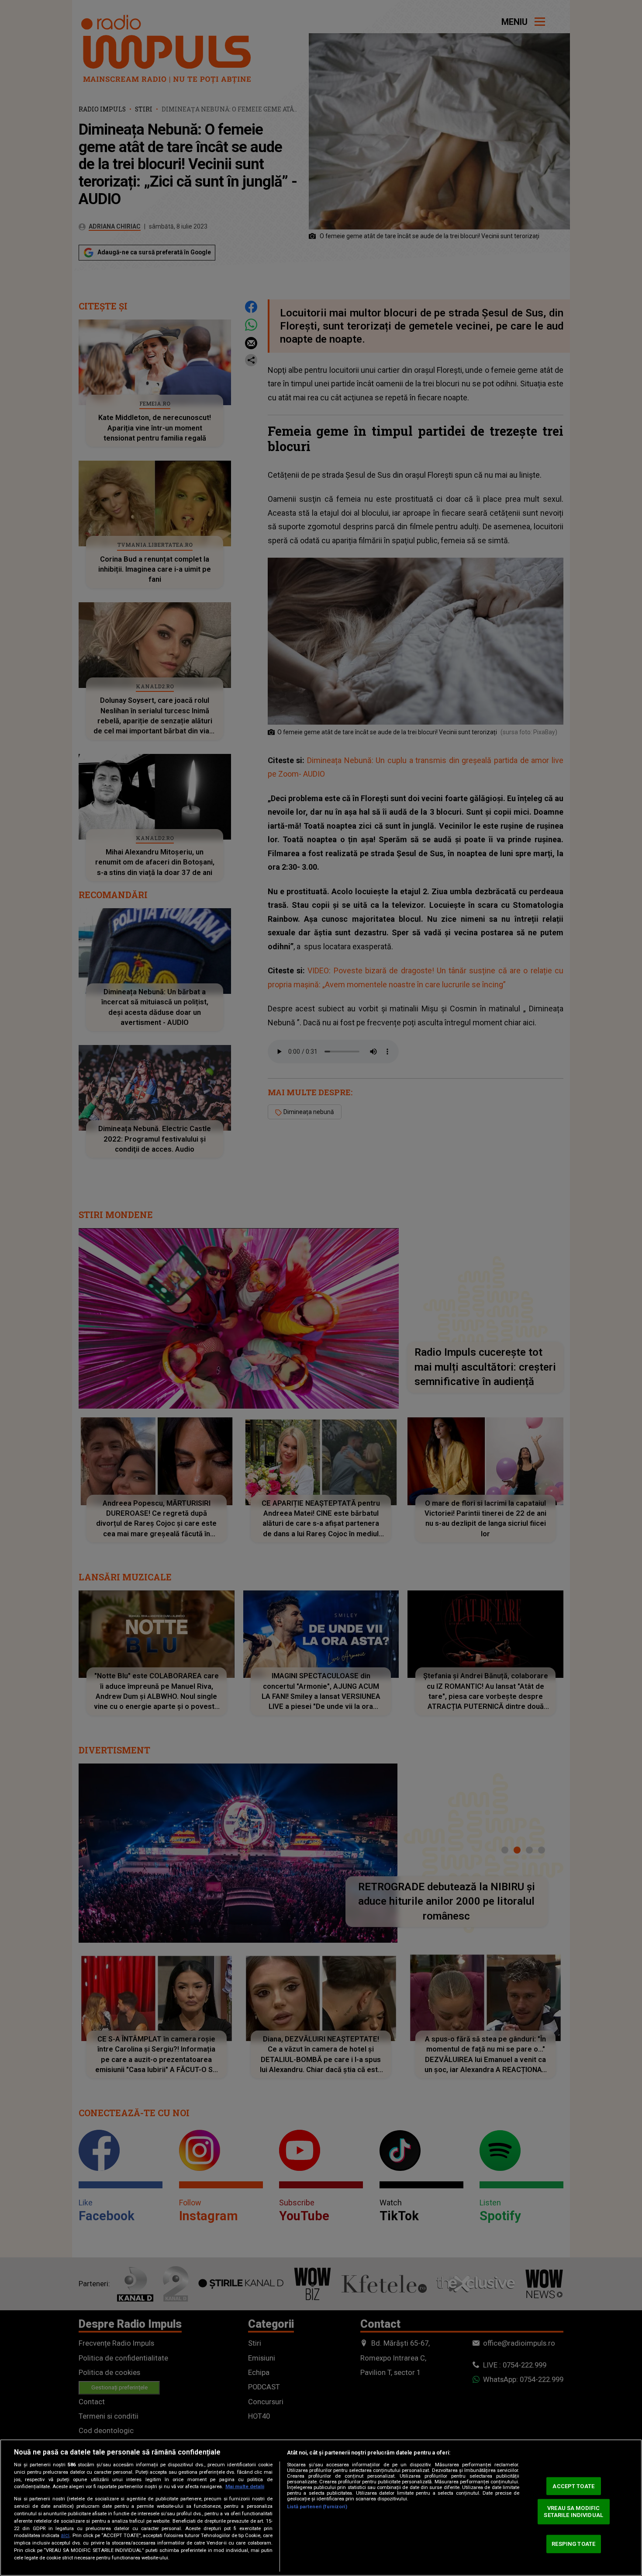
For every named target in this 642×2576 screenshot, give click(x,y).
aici (65, 2535)
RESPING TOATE (573, 2544)
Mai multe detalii (245, 2487)
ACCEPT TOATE (573, 2486)
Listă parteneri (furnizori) (317, 2507)
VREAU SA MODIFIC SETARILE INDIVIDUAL (573, 2512)
